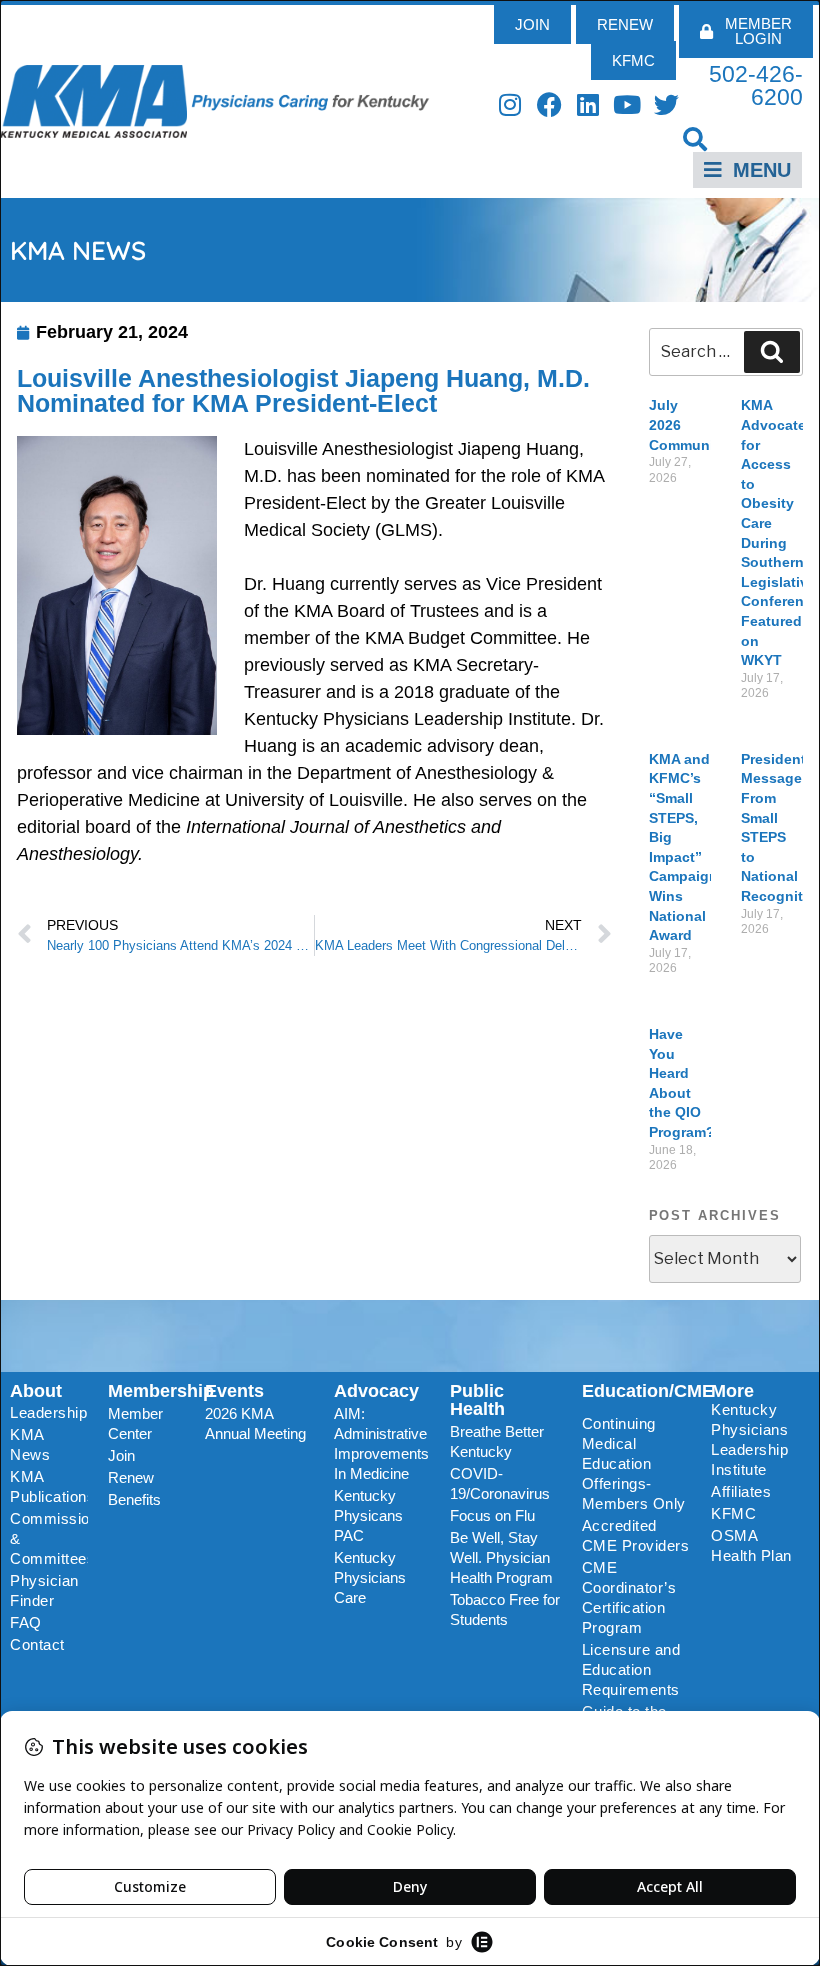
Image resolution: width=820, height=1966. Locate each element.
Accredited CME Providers (636, 1535)
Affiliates (741, 1491)
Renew (131, 1477)
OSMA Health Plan (751, 1545)
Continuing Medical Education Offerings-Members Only (634, 1463)
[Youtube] (627, 104)
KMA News (30, 1444)
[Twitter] (666, 104)
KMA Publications (49, 1486)
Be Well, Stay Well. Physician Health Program (501, 1557)
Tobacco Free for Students (505, 1609)
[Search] (772, 352)
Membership (161, 1391)
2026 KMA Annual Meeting (255, 1423)
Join (121, 1455)
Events (234, 1391)
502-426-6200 (756, 85)
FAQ (26, 1622)
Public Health (477, 1400)
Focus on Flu (492, 1515)
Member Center (135, 1423)
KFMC (733, 1513)
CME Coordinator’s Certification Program (629, 1597)
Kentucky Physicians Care (370, 1577)
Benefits (134, 1499)
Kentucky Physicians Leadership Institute (749, 1439)
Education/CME (648, 1391)
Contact (37, 1644)
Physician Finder (44, 1590)
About (36, 1391)
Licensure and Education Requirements (631, 1669)
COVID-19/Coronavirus (500, 1483)
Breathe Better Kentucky (497, 1441)
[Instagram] (510, 104)
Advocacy (376, 1391)
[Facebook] (549, 104)
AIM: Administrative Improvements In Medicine (381, 1443)
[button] (695, 138)
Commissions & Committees (49, 1538)
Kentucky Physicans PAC (368, 1515)
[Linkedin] (588, 104)
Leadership (48, 1412)
